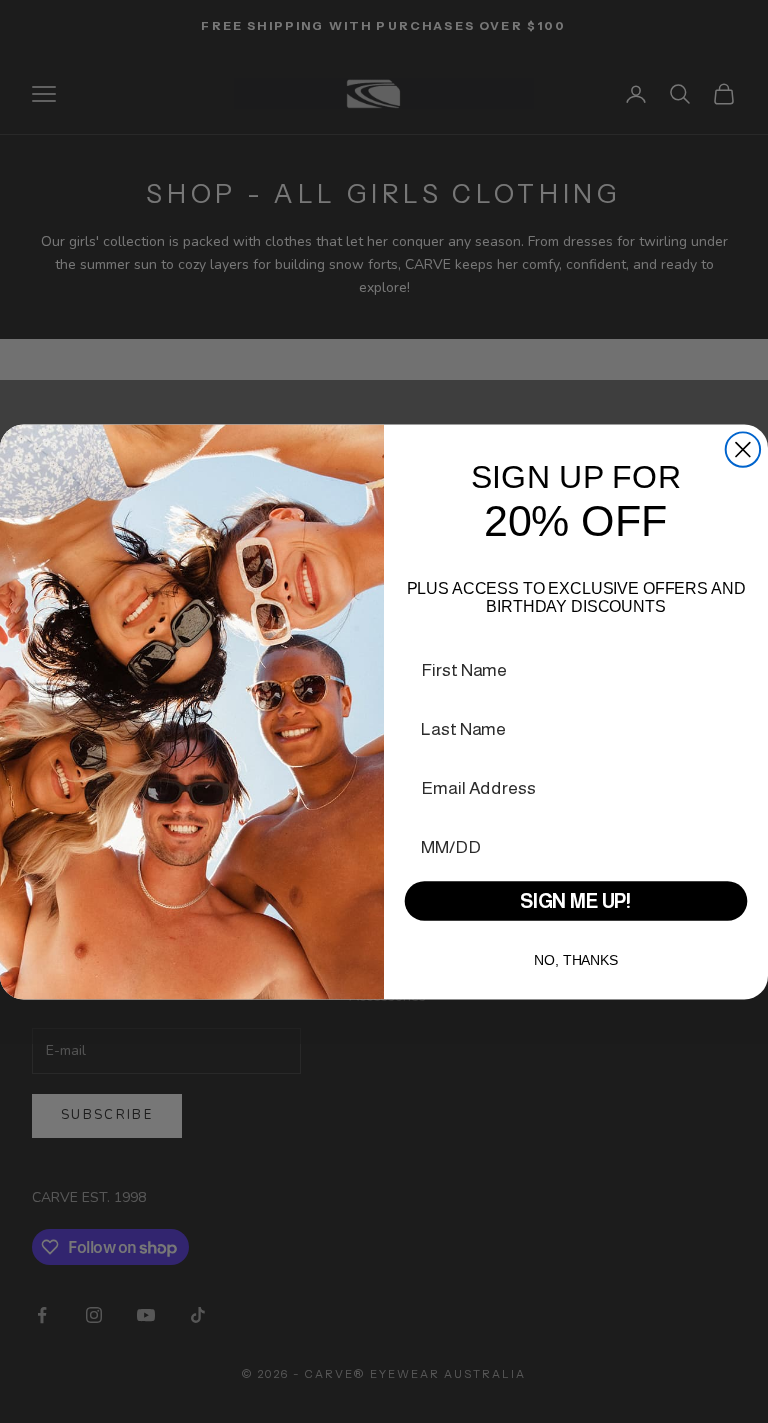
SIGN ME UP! (576, 901)
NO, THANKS (576, 960)
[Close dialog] (743, 449)
